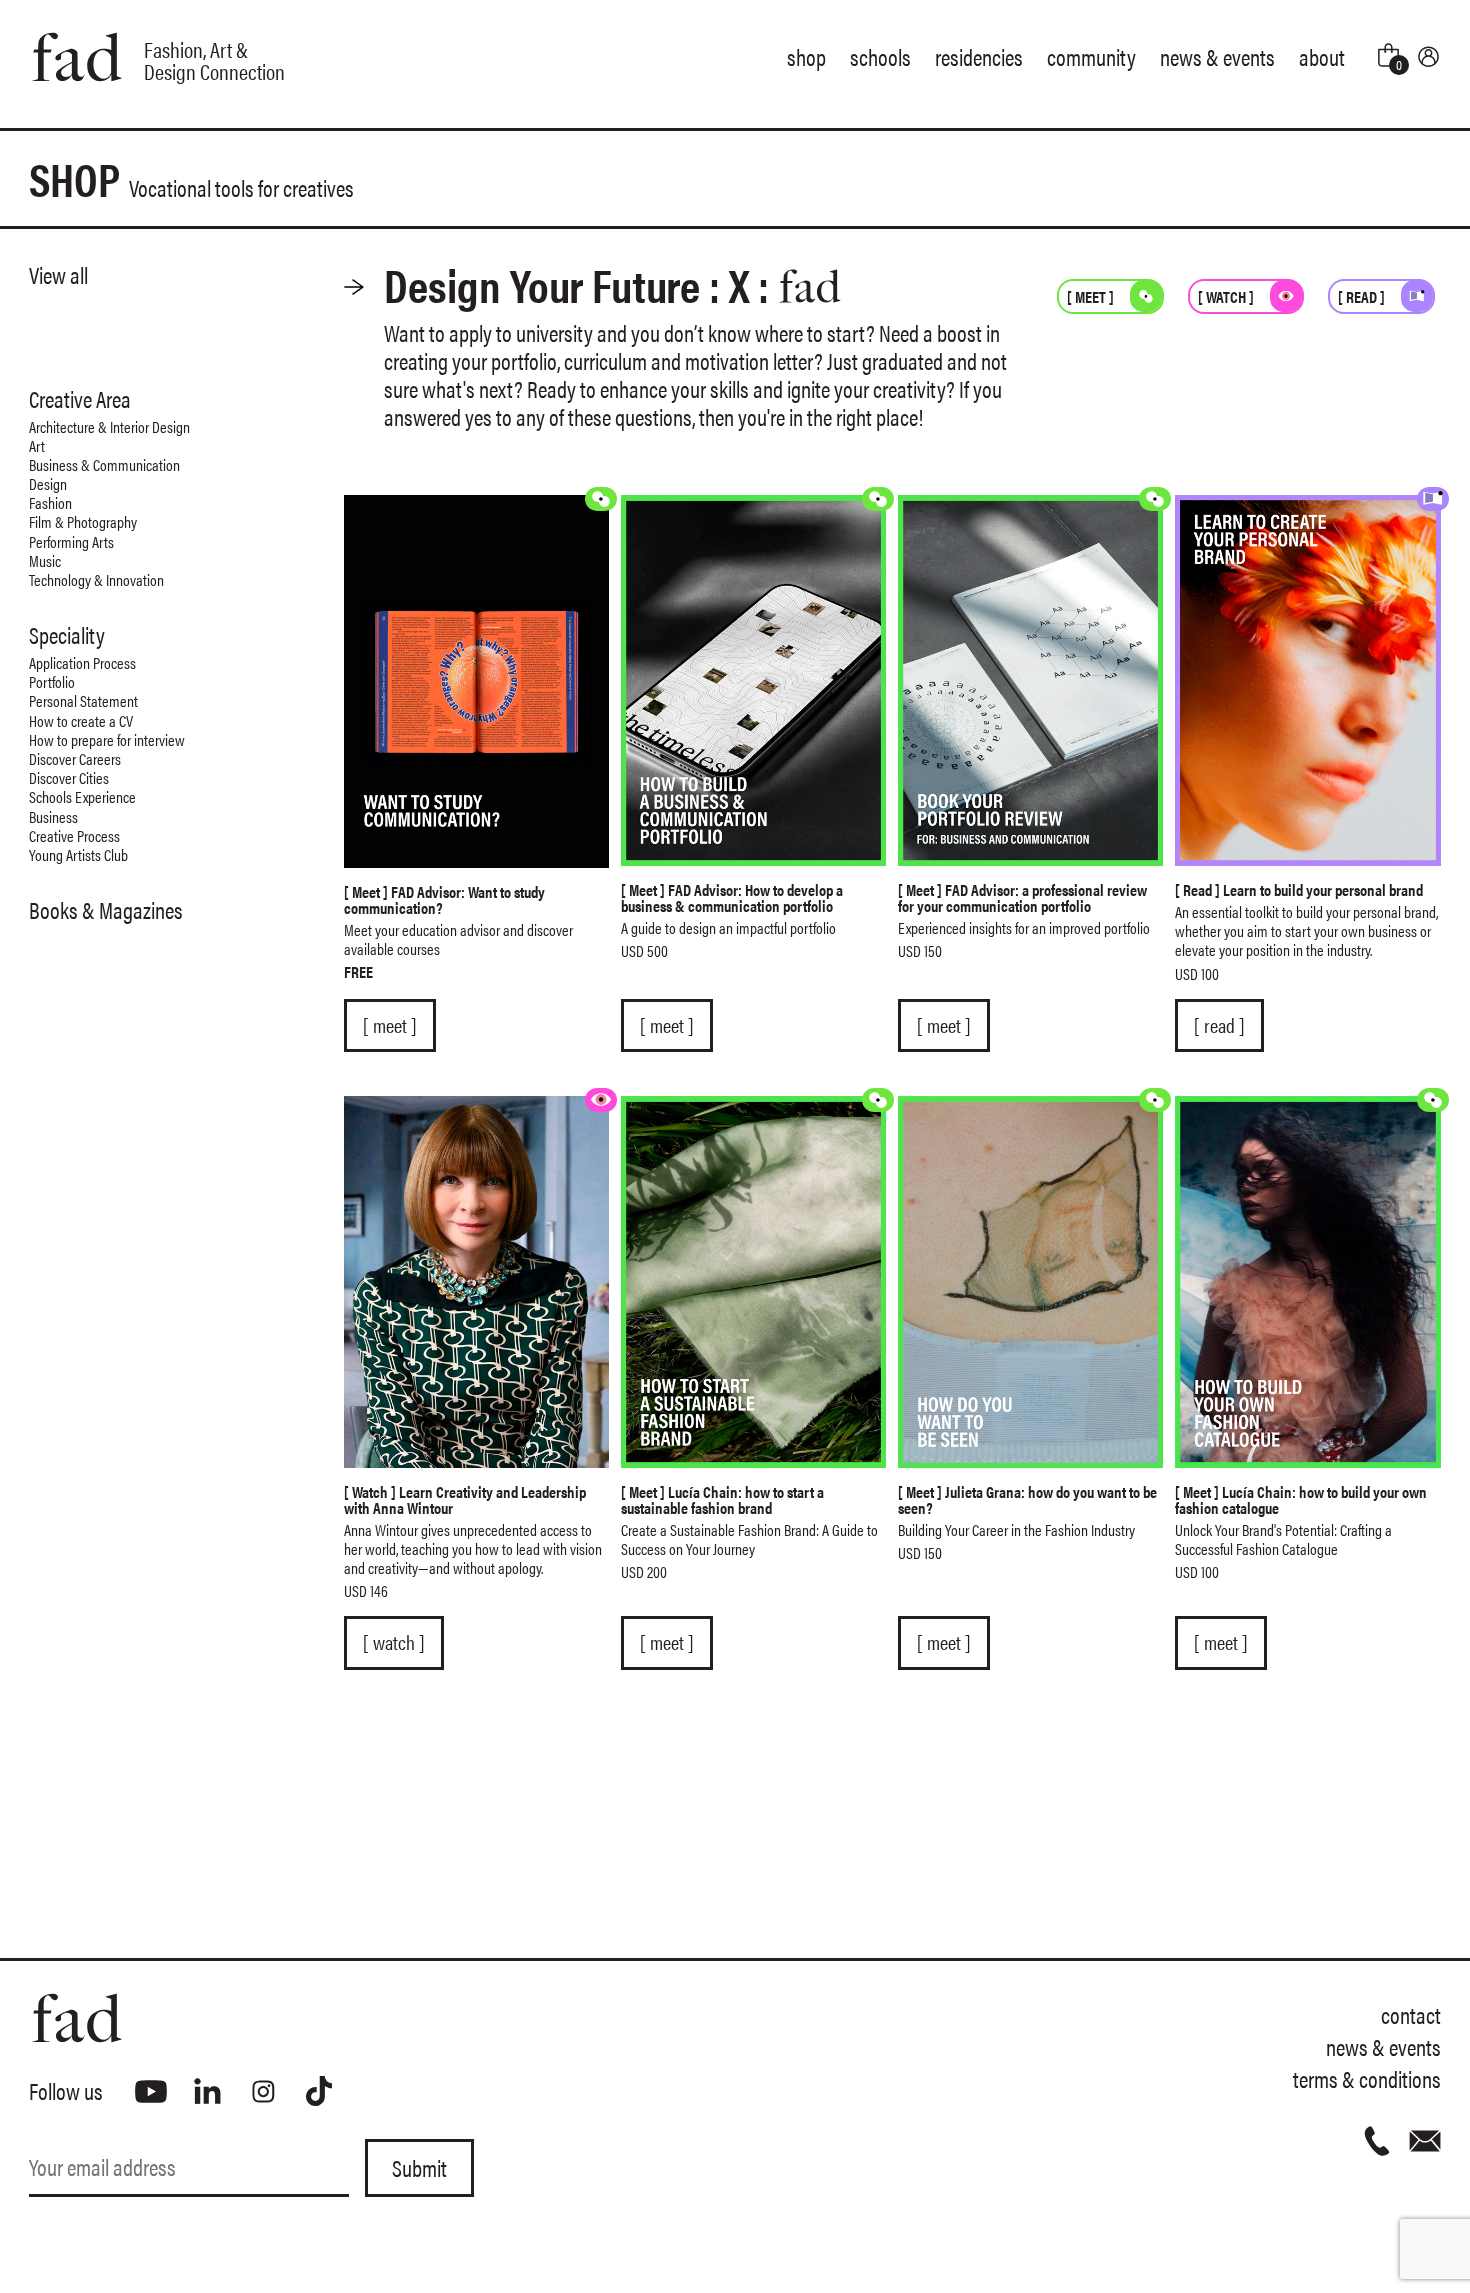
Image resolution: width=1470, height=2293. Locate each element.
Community (1091, 56)
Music (45, 560)
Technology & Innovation (96, 579)
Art (37, 445)
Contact (1411, 2014)
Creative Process (74, 835)
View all (58, 274)
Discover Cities (69, 777)
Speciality (67, 635)
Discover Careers (75, 758)
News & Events (1217, 56)
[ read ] (1219, 1025)
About (1322, 56)
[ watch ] (394, 1642)
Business (53, 816)
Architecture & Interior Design (109, 426)
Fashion (50, 502)
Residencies (979, 56)
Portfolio (52, 681)
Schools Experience (82, 796)
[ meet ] (390, 1025)
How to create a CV (81, 720)
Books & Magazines (106, 910)
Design (48, 483)
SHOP (191, 178)
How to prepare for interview (107, 739)
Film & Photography (83, 521)
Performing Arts (71, 541)
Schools (880, 56)
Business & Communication (104, 464)
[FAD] (382, 2018)
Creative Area (80, 399)
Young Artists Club (78, 854)
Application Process (82, 662)
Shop (806, 56)
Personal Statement (83, 700)
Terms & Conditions (1367, 2078)
